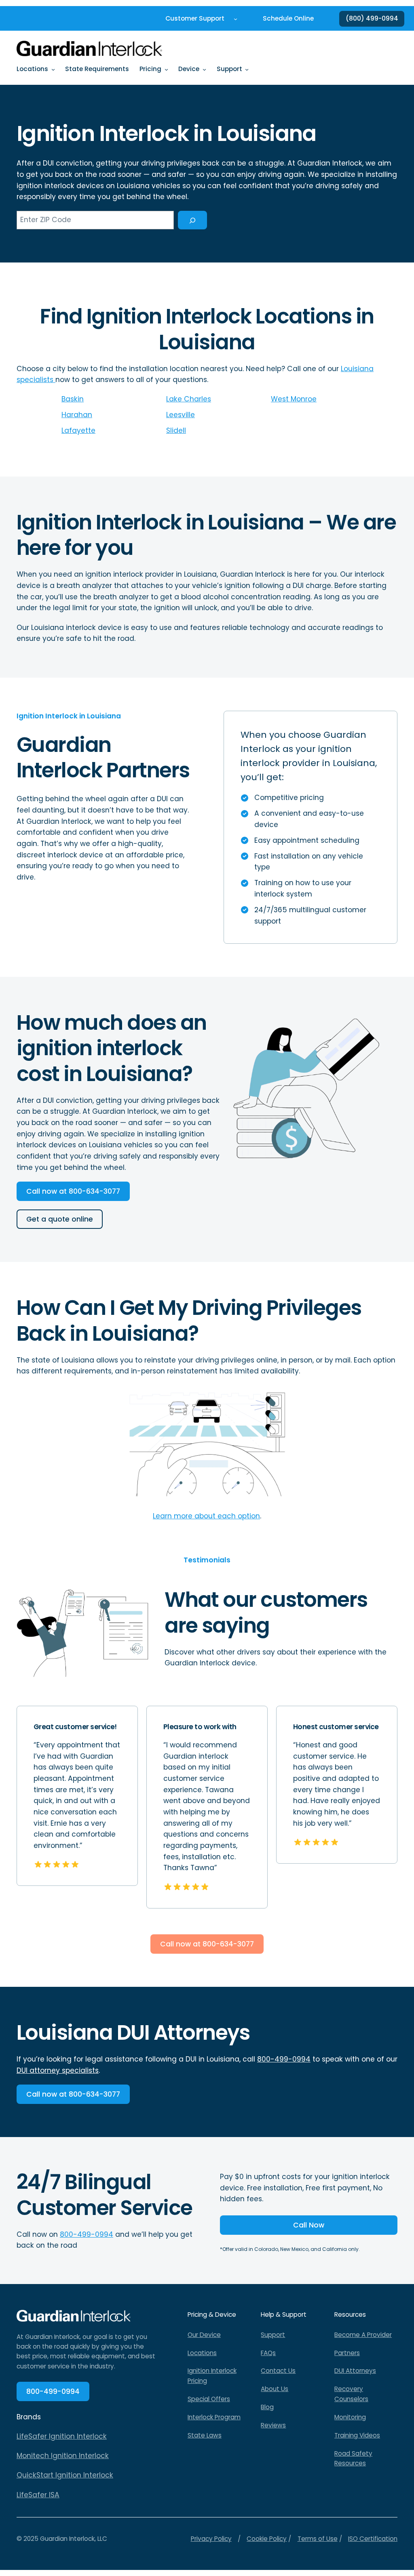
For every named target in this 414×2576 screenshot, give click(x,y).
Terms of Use (318, 2539)
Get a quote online (60, 1219)
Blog (267, 2407)
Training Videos (357, 2435)
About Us (275, 2389)
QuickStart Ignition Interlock (65, 2475)
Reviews (273, 2425)
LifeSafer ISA (38, 2495)
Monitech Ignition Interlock (63, 2456)
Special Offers (209, 2399)
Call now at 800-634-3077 (73, 1191)
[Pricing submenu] (166, 69)
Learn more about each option (206, 1516)
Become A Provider (363, 2335)
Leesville (181, 415)
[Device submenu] (204, 69)
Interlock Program (214, 2417)
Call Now (309, 2225)
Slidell (176, 430)
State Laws (205, 2435)
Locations (202, 2353)
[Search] (192, 220)
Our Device (204, 2335)
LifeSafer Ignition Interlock (62, 2436)
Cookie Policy (267, 2539)
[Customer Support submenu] (236, 19)
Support (273, 2335)
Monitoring (350, 2417)
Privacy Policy (211, 2539)
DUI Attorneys (355, 2371)
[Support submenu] (247, 69)
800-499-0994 (284, 2059)
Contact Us (278, 2371)
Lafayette (78, 430)
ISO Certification (373, 2539)
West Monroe (294, 399)
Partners (347, 2353)
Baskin (73, 399)
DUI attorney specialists (58, 2070)
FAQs (268, 2353)
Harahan (77, 415)
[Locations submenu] (53, 69)
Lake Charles (189, 399)
